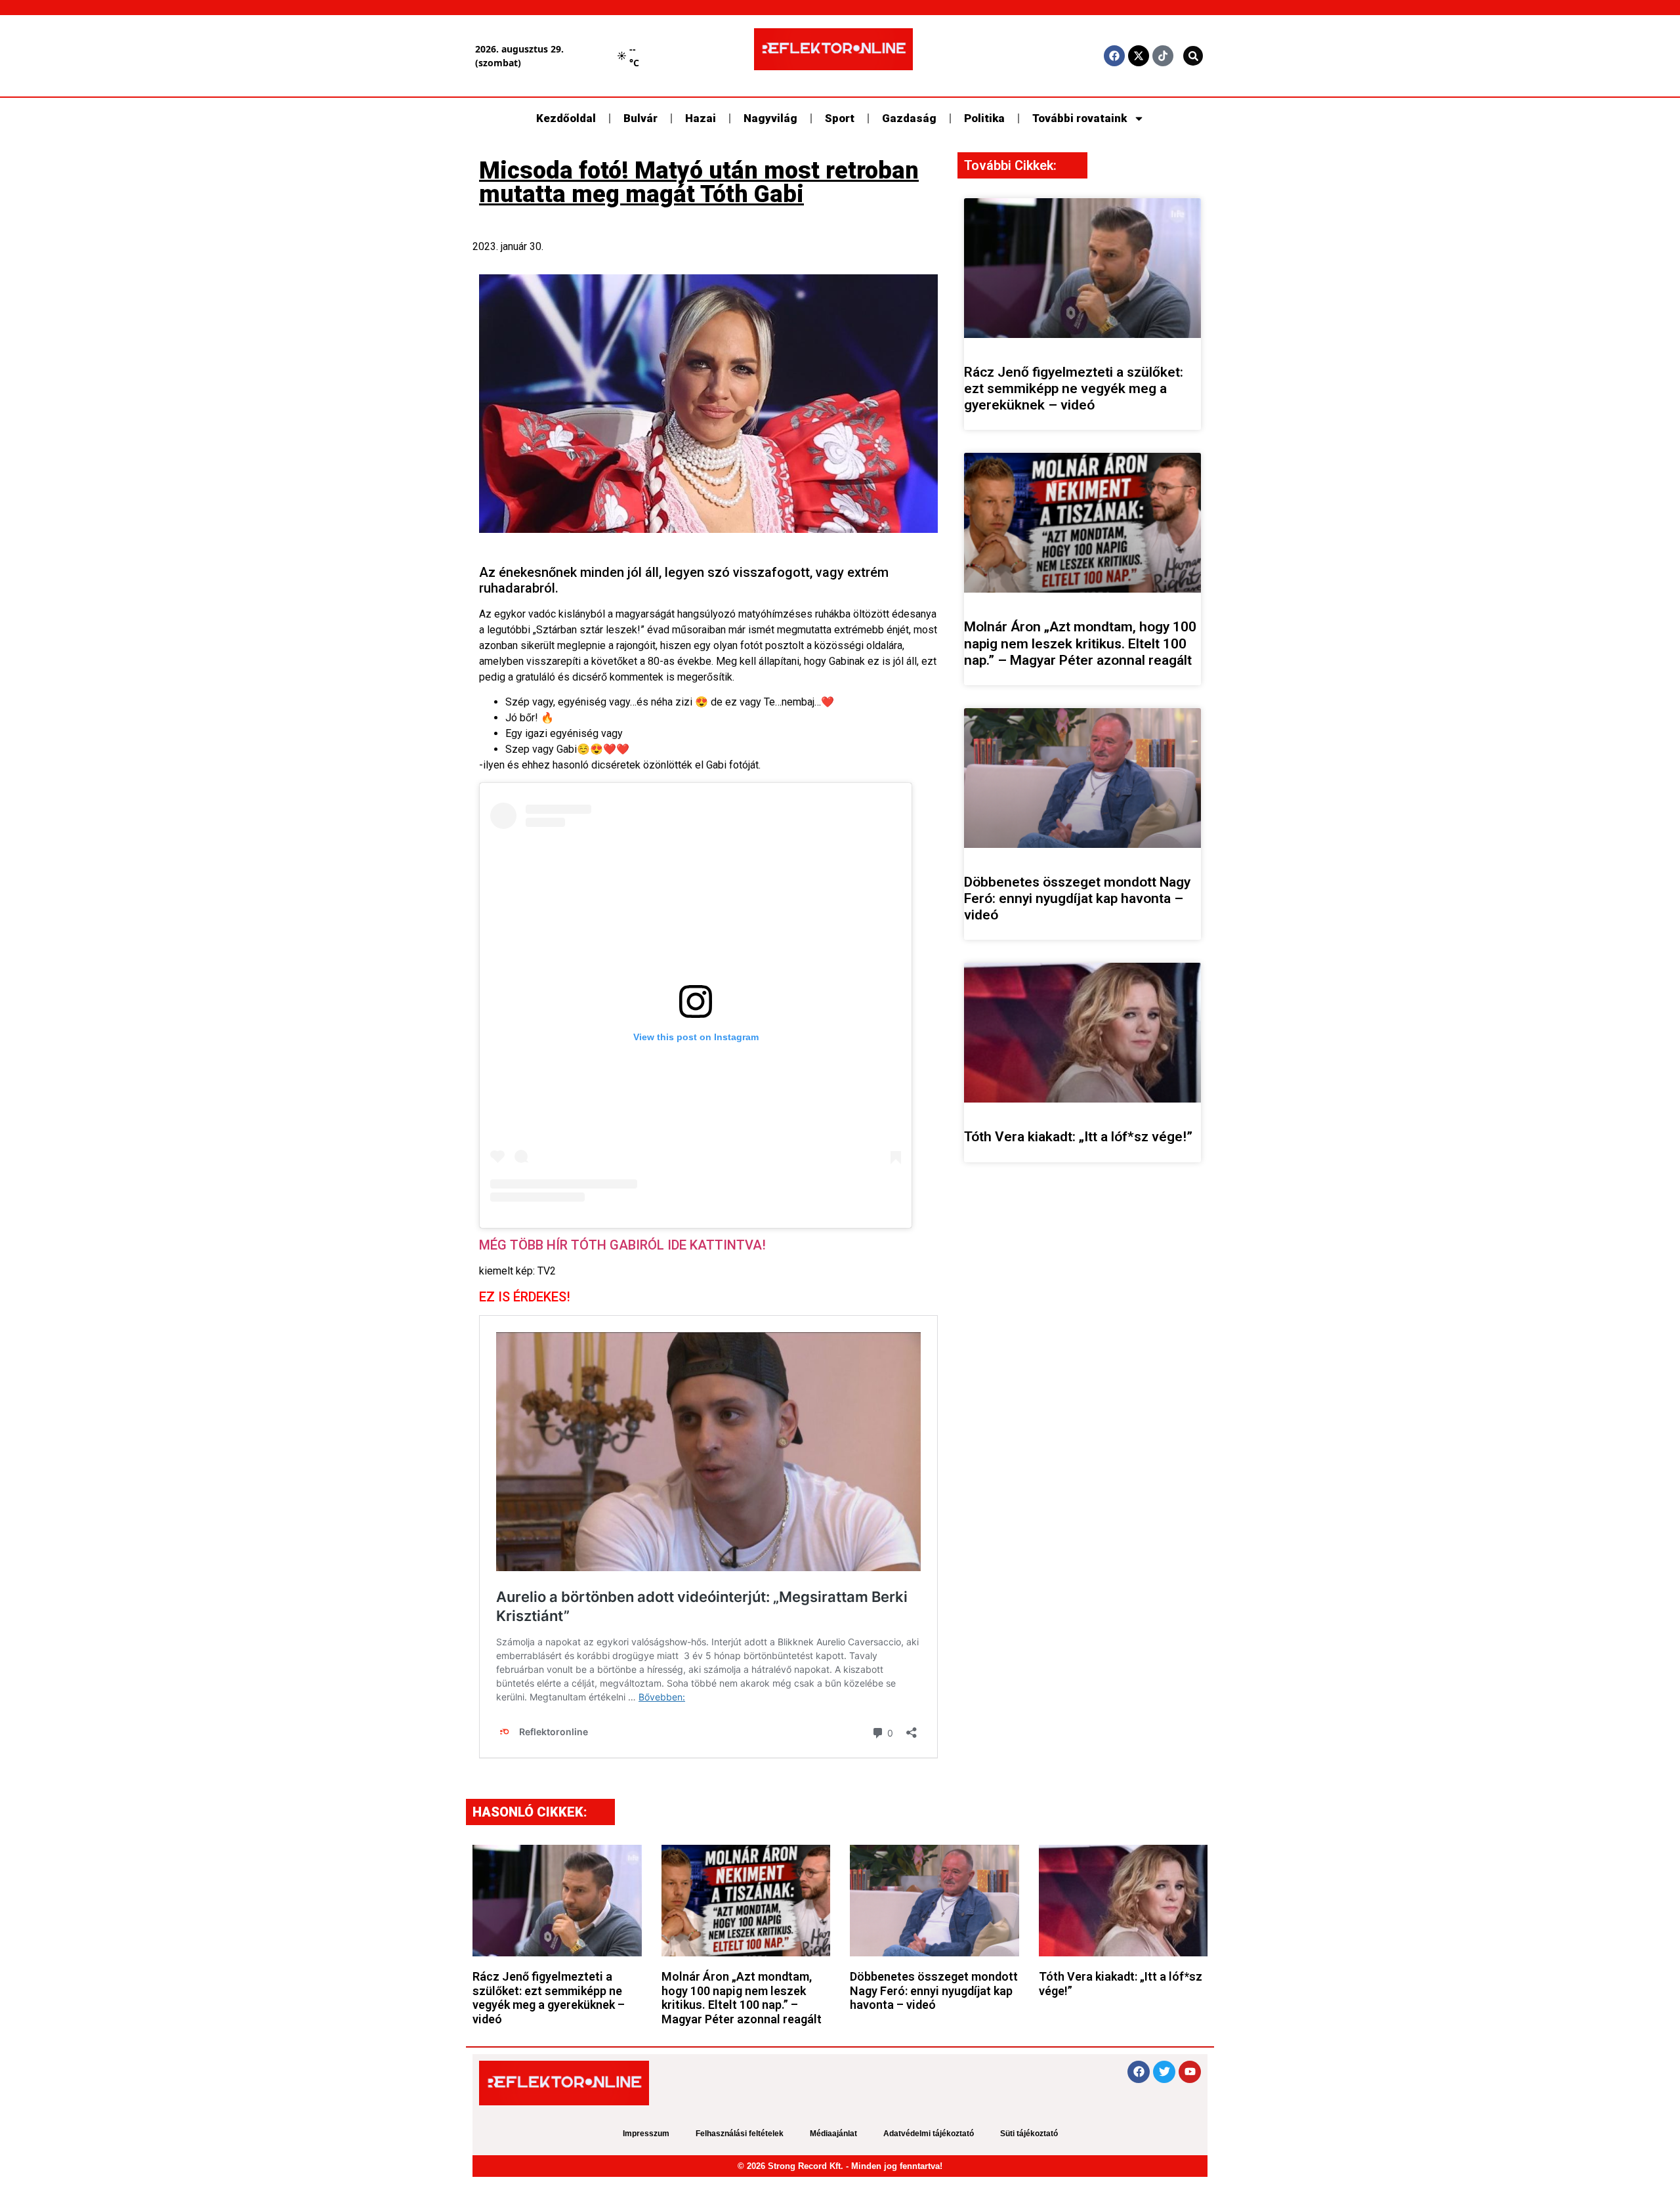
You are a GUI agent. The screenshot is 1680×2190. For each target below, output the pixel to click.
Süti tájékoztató (1029, 2134)
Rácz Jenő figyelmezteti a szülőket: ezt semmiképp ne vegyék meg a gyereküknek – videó (1074, 389)
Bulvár (640, 118)
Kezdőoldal (566, 118)
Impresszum (646, 2134)
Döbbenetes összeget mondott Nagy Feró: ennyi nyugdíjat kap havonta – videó (1077, 898)
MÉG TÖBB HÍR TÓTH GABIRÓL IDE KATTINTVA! (622, 1245)
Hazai (701, 118)
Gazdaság (909, 118)
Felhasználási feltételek (740, 2134)
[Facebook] (1114, 56)
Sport (840, 118)
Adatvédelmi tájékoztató (929, 2134)
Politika (984, 118)
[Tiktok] (1163, 56)
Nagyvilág (770, 118)
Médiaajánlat (833, 2134)
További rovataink (1080, 118)
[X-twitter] (1139, 56)
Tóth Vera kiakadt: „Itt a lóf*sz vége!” (1078, 1137)
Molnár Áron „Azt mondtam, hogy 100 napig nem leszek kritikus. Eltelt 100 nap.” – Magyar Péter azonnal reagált (1080, 643)
